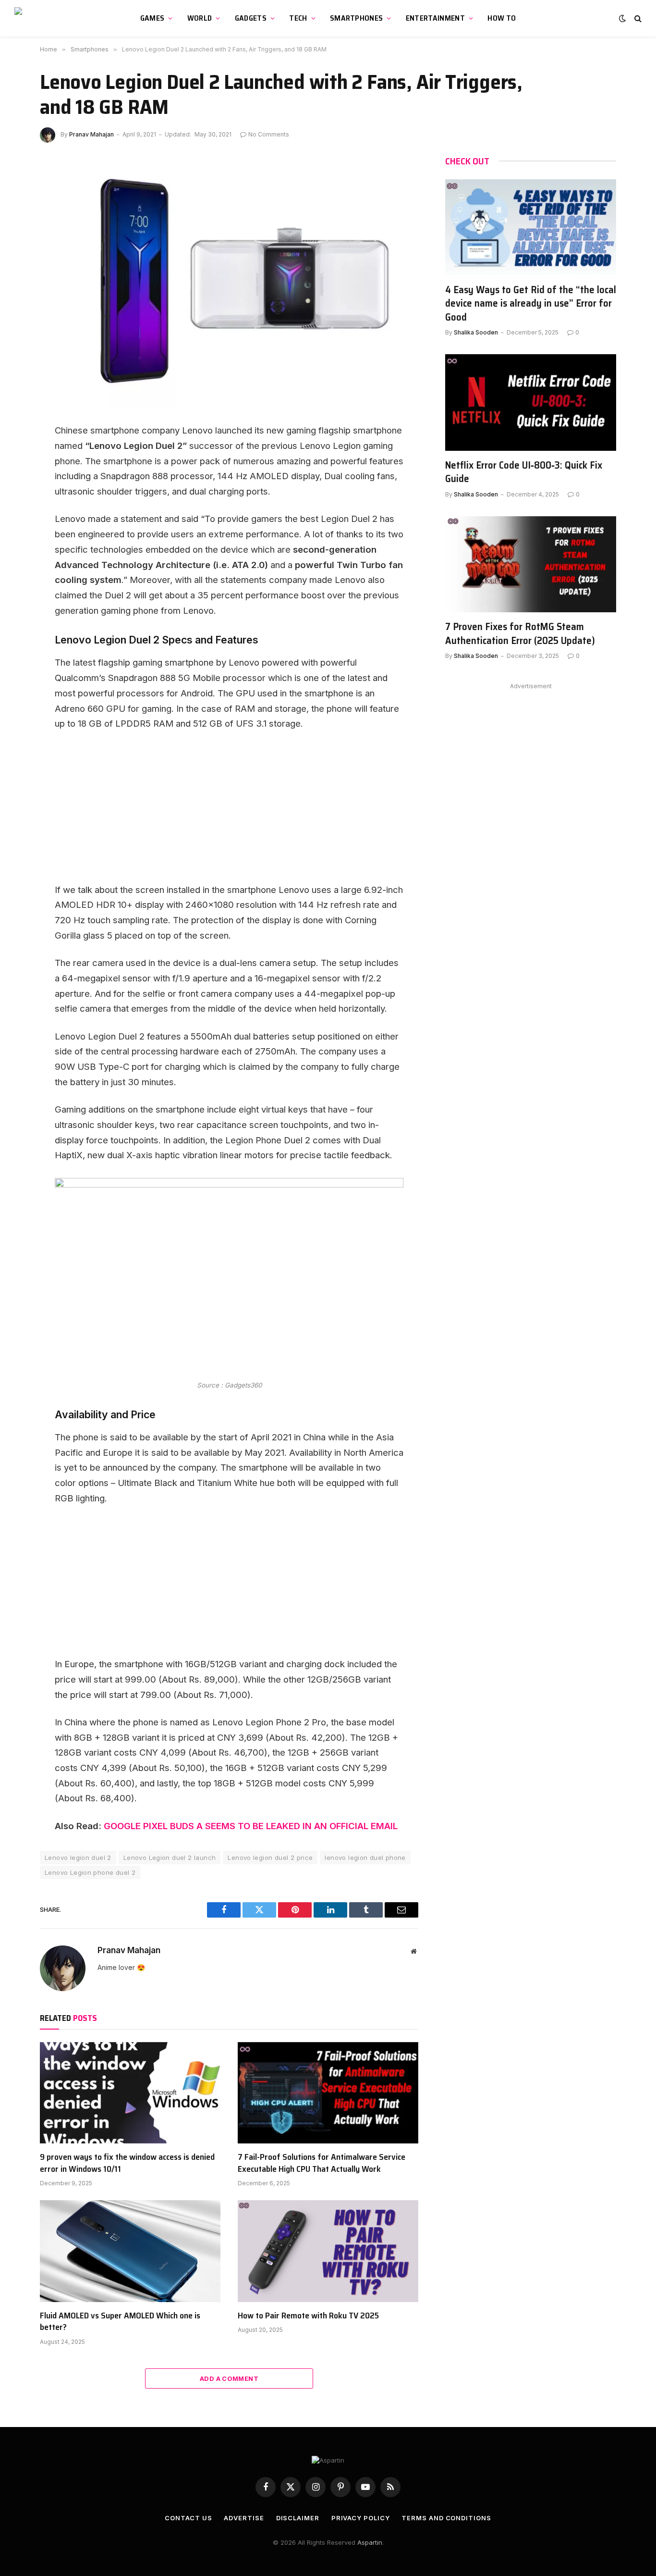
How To (502, 18)
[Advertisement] (229, 811)
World (200, 18)
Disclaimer (298, 2518)
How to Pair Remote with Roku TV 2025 (308, 2316)
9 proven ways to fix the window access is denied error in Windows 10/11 (127, 2163)
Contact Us (188, 2518)
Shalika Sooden (476, 332)
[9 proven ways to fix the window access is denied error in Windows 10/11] (130, 2093)
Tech (298, 18)
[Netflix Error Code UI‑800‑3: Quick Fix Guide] (531, 402)
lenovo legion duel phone (365, 1858)
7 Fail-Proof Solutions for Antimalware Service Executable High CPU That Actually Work (322, 2163)
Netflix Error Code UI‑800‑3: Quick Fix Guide (524, 472)
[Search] (637, 19)
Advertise (244, 2518)
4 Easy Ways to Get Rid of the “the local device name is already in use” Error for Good (531, 304)
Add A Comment (229, 2378)
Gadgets (251, 18)
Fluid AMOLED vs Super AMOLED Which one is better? (120, 2322)
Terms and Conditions (446, 2518)
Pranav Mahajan (91, 134)
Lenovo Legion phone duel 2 (90, 1872)
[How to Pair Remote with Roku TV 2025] (328, 2251)
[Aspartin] (60, 18)
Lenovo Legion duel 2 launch (170, 1858)
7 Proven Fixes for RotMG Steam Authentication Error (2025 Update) (520, 634)
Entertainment (435, 18)
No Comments (269, 134)
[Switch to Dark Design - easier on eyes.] (622, 18)
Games (152, 18)
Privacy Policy (361, 2518)
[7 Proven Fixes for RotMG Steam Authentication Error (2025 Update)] (531, 564)
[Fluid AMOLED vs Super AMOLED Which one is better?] (130, 2251)
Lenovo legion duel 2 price (270, 1858)
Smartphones (357, 18)
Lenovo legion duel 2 (78, 1858)
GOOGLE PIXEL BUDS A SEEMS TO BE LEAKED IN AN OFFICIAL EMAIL (251, 1826)
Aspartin (370, 2542)
